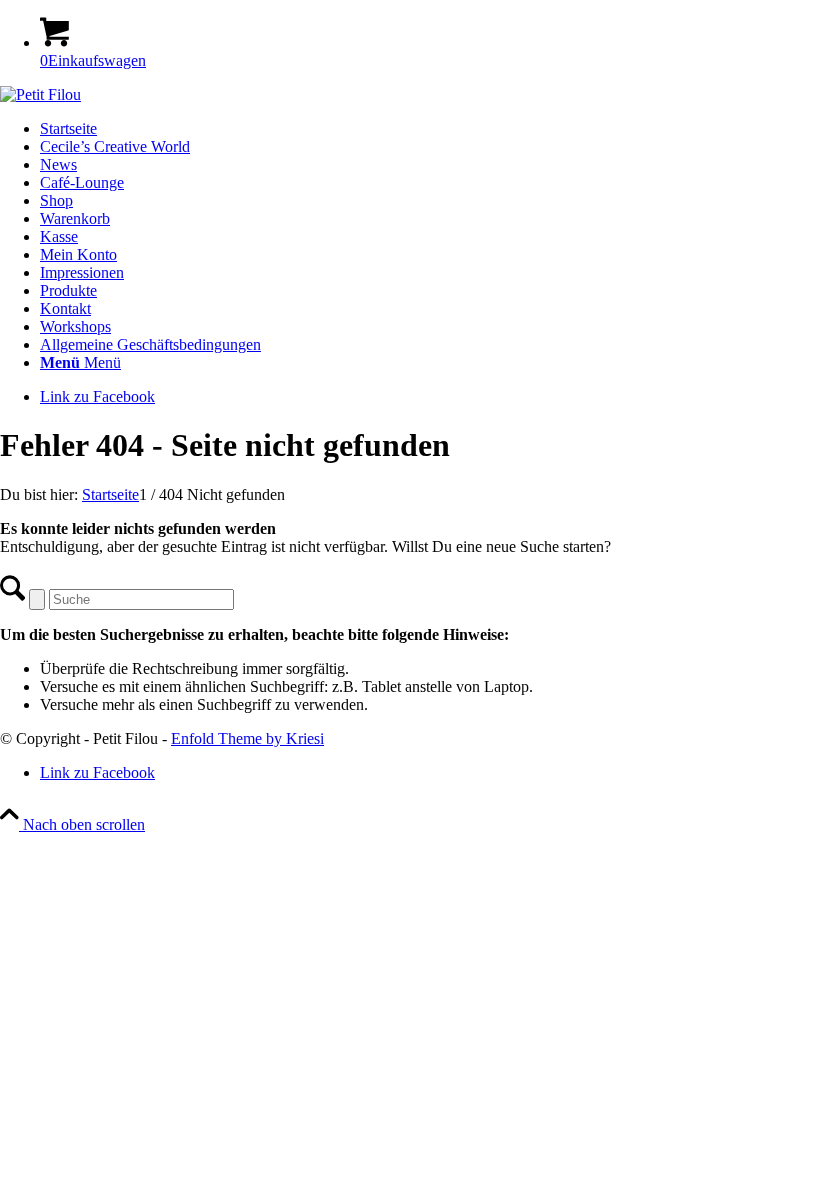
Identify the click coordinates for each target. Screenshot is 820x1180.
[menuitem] (430, 363)
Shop (56, 200)
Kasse (59, 236)
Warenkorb (75, 218)
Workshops (75, 326)
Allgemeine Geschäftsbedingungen (150, 344)
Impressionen (82, 272)
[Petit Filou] (40, 94)
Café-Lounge (82, 182)
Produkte (68, 290)
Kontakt (65, 308)
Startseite (68, 128)
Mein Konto (78, 254)
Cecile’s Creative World (115, 146)
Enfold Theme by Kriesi (247, 738)
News (58, 164)
